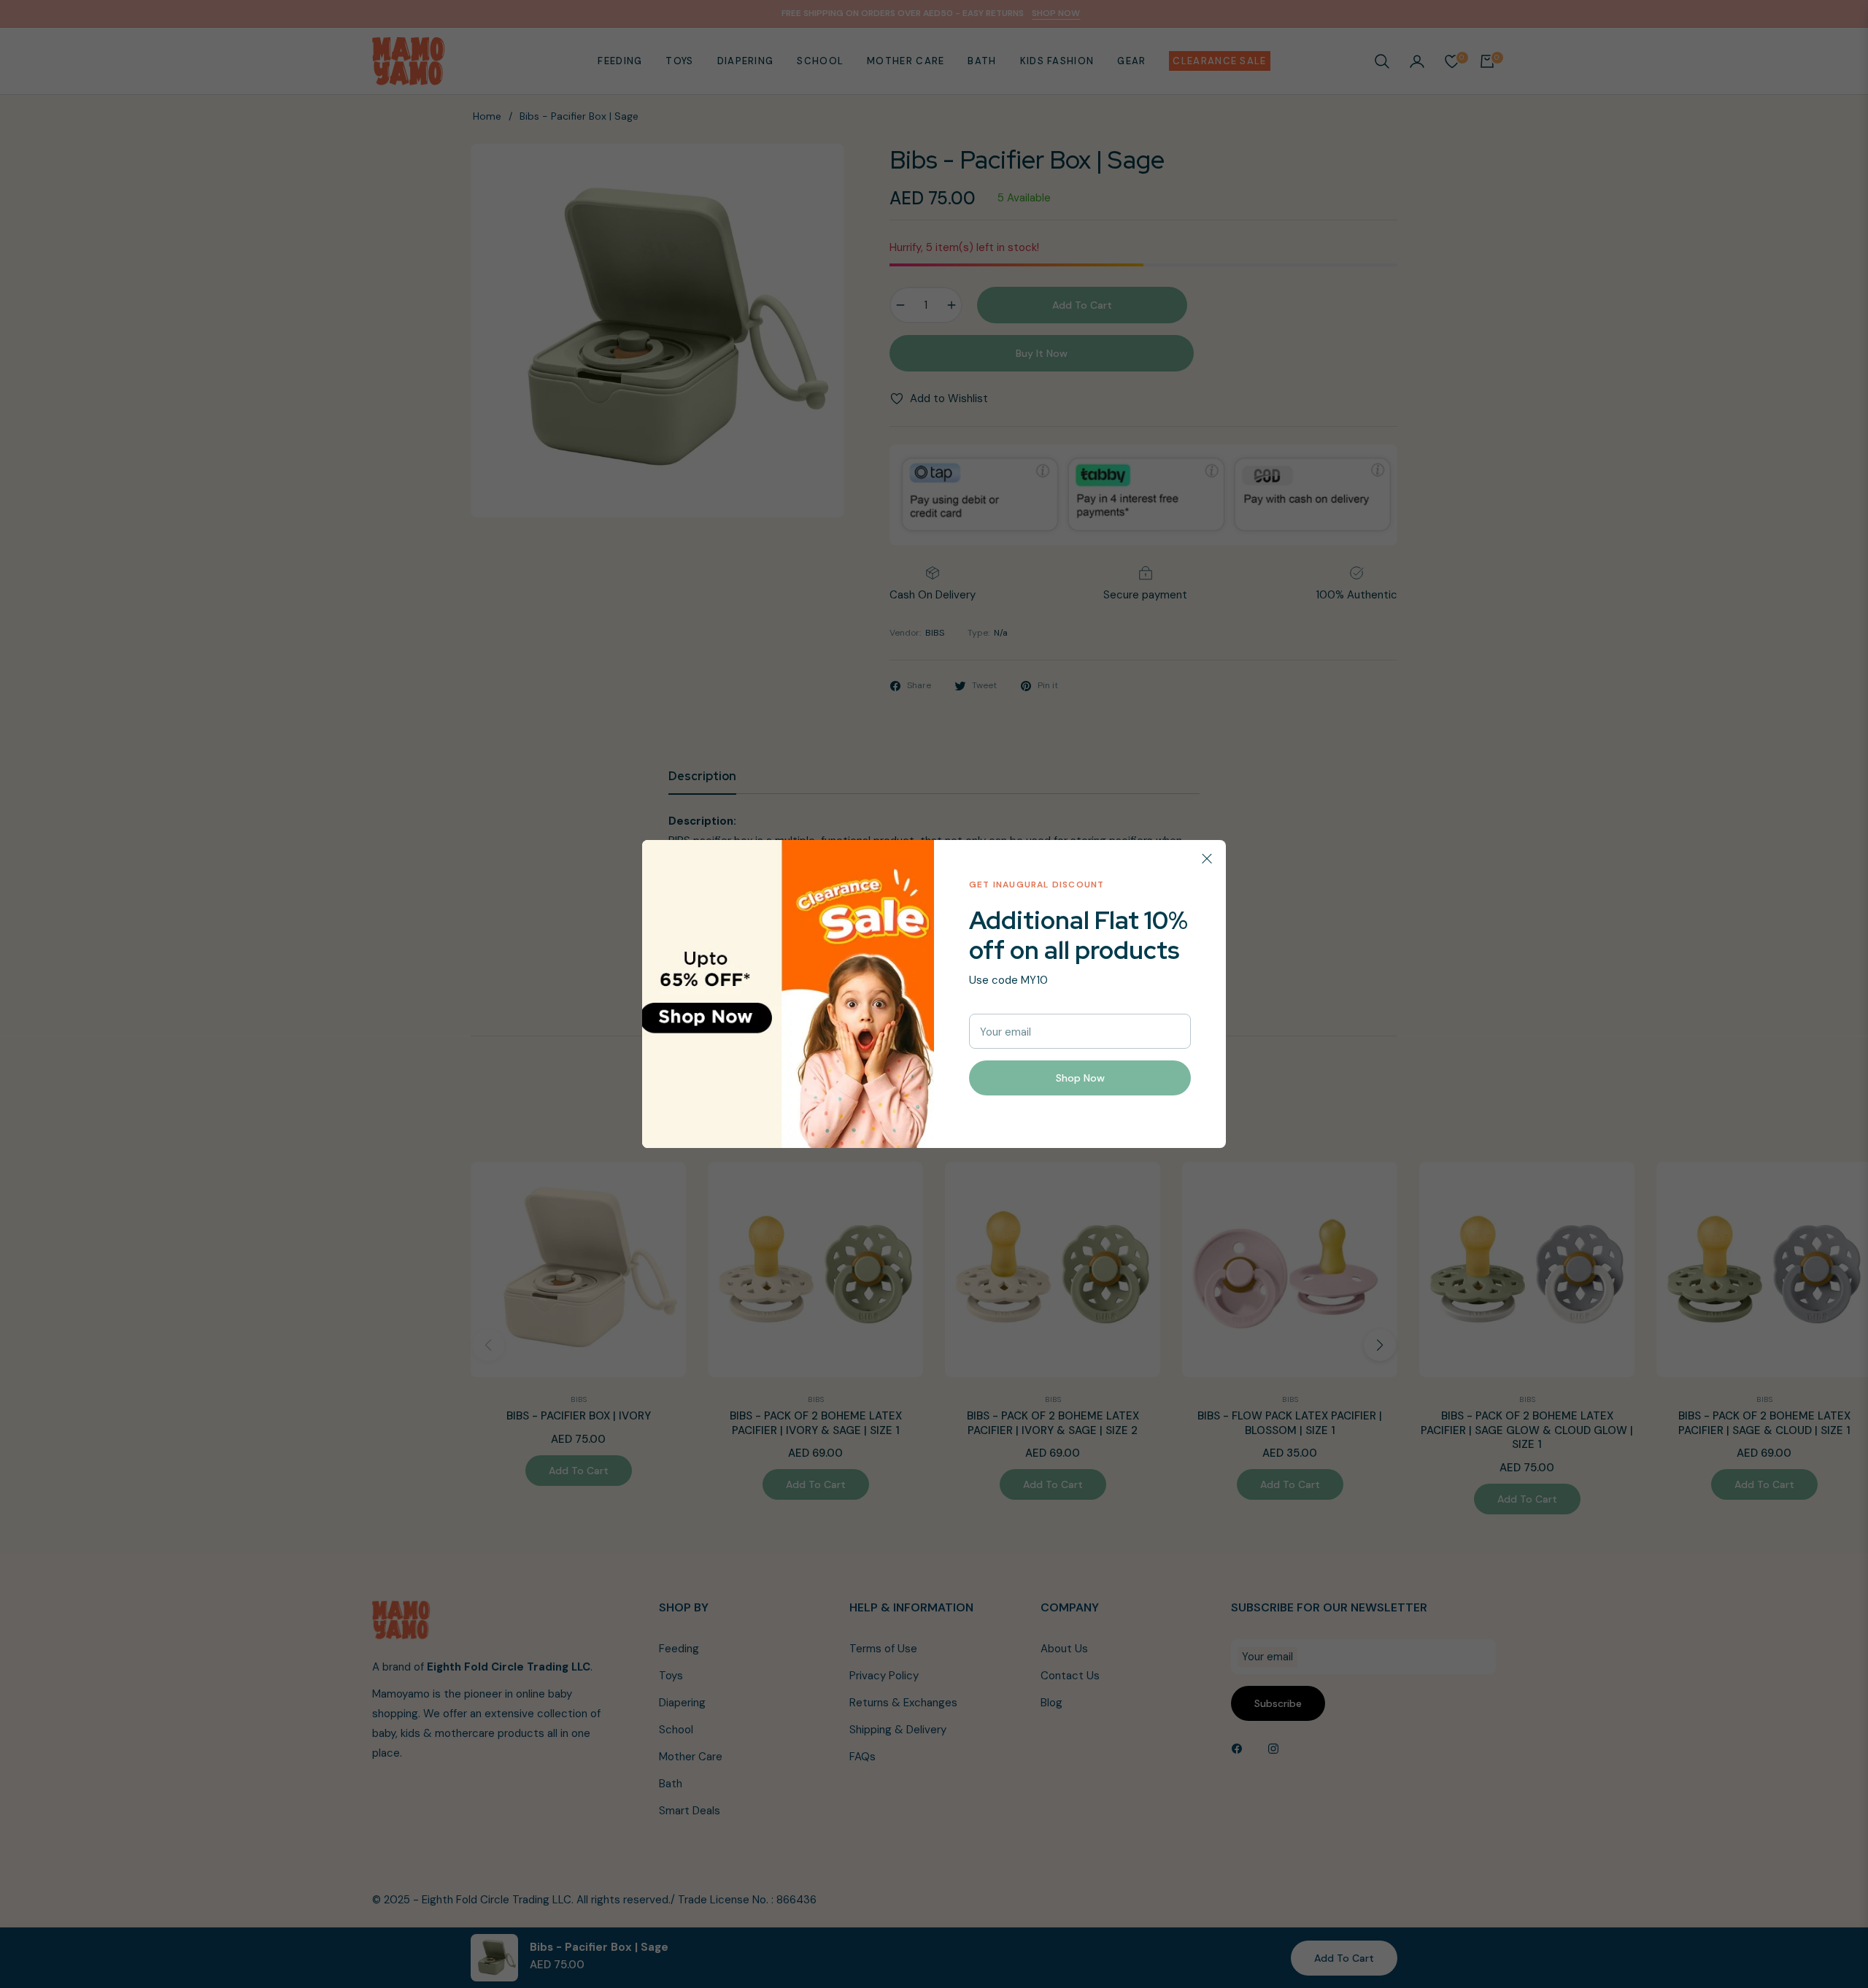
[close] (1207, 859)
